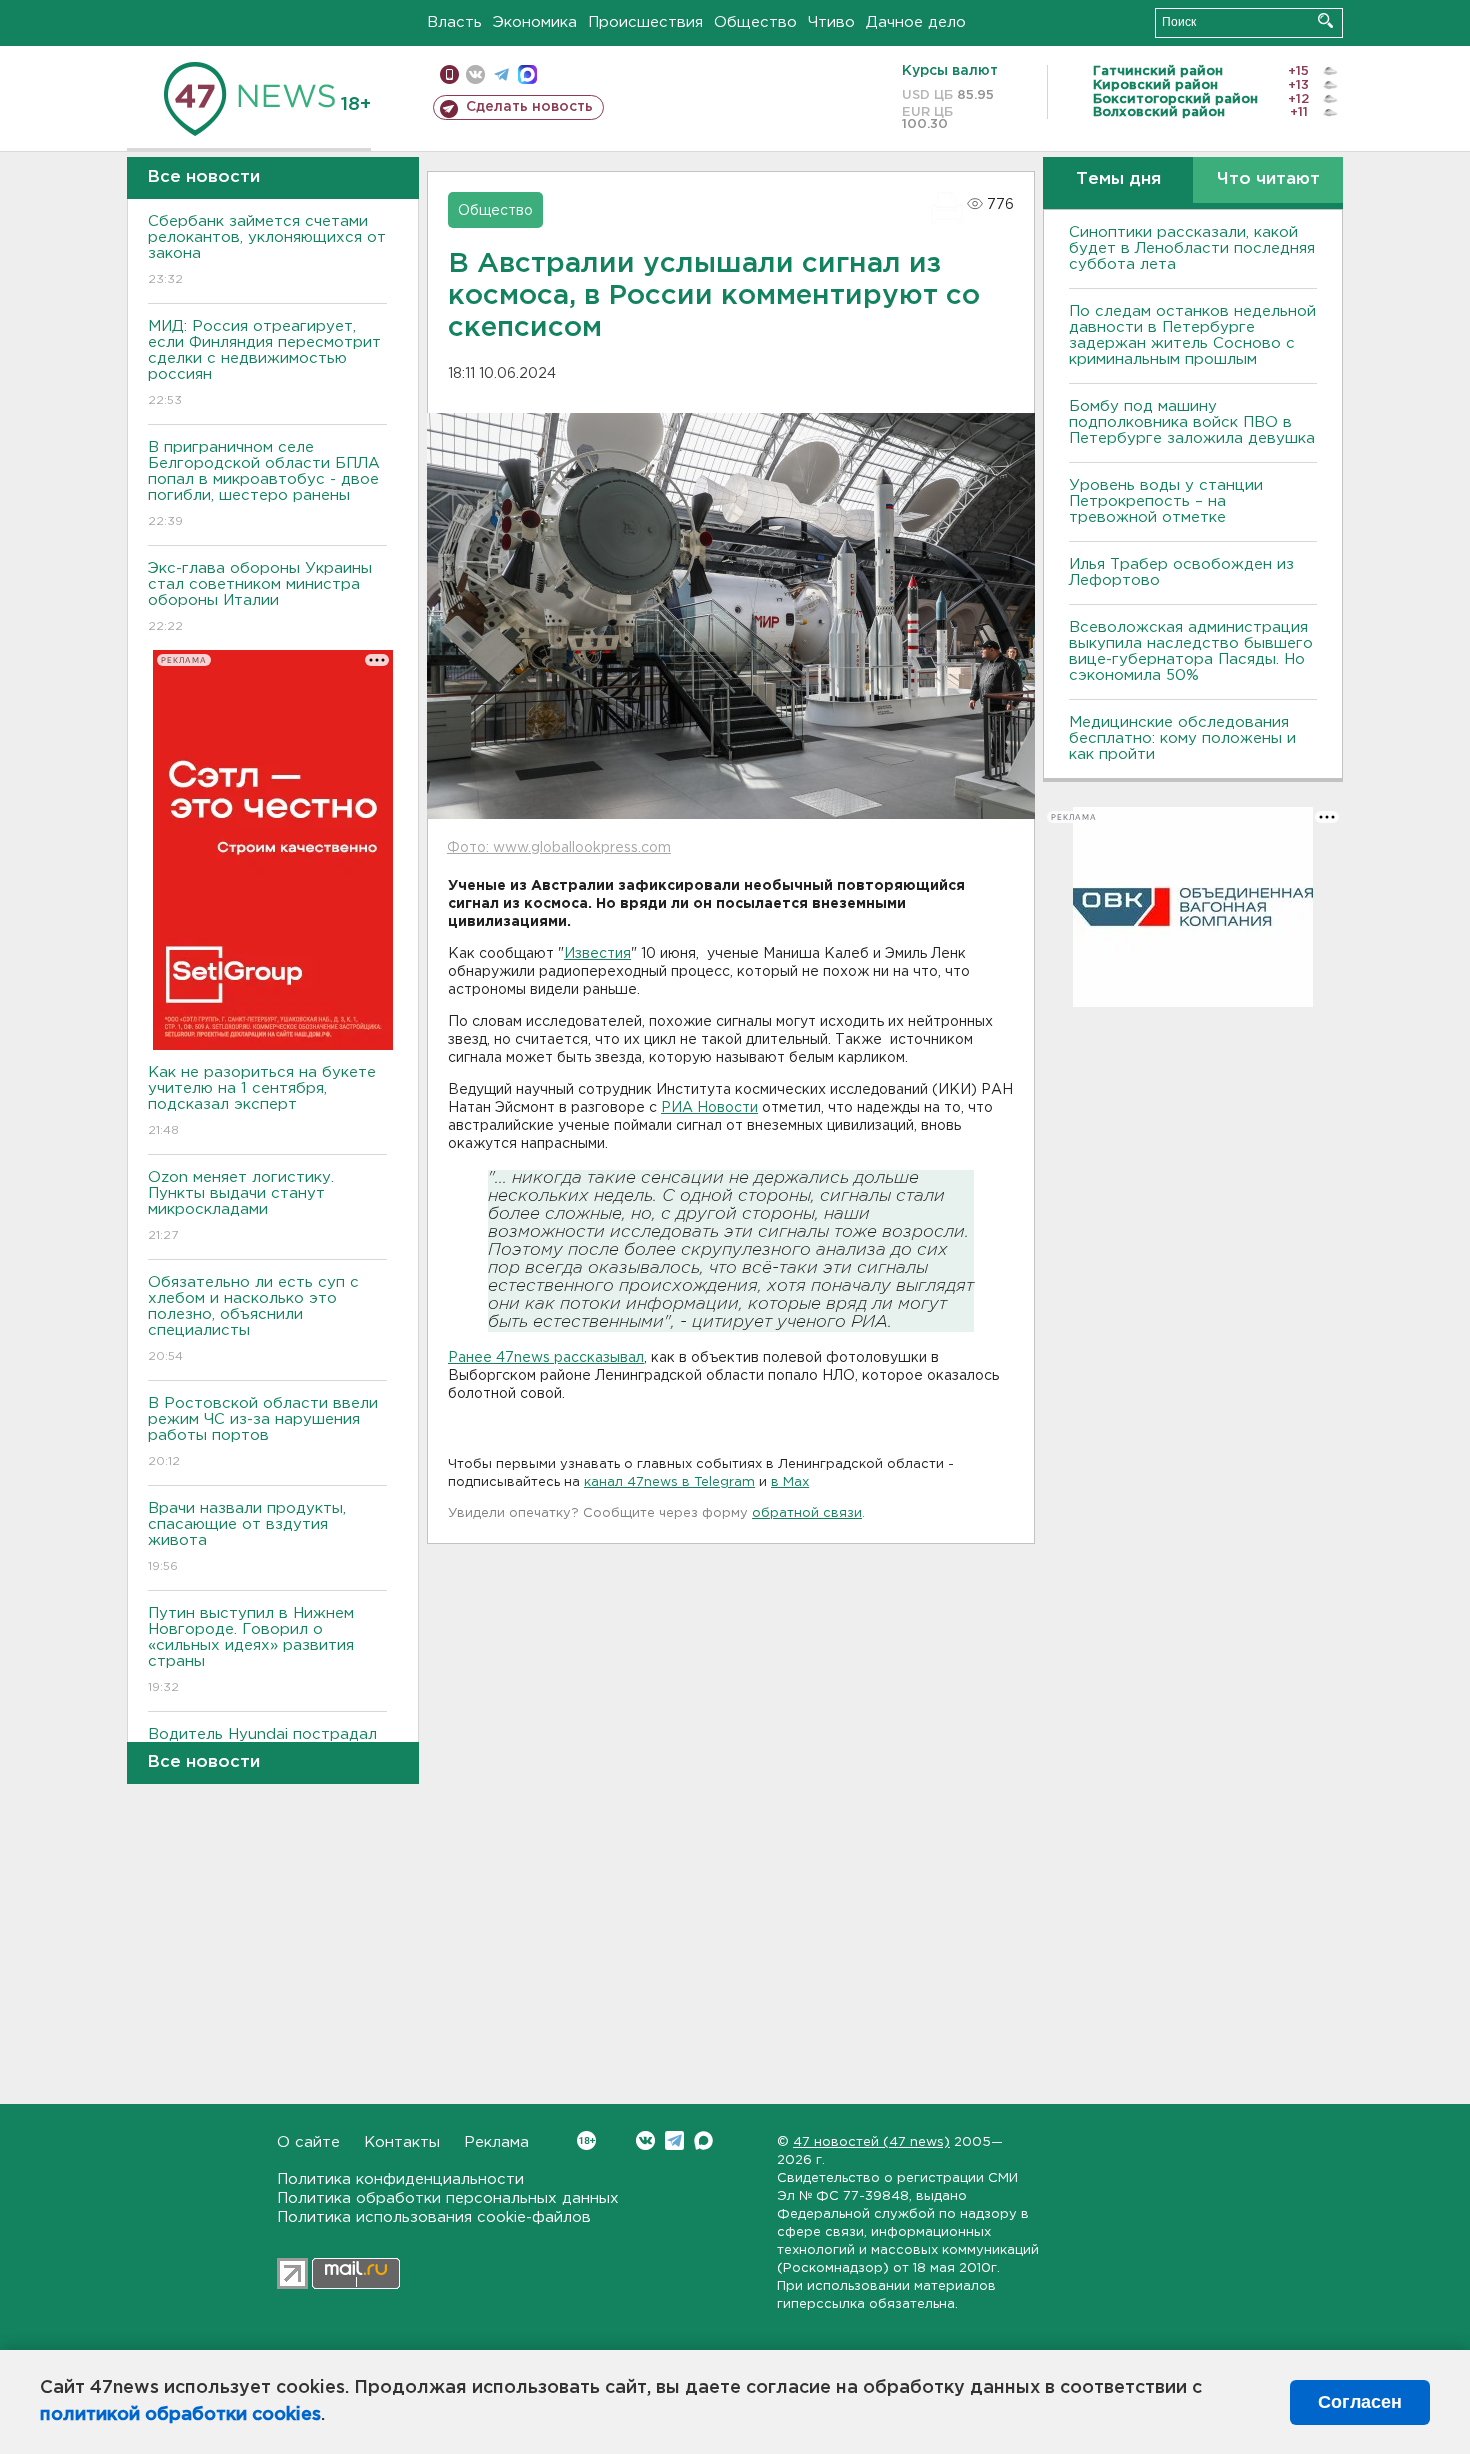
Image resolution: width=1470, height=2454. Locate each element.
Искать (1325, 20)
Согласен (1360, 2402)
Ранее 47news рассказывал (546, 1358)
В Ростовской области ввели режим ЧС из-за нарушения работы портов (263, 1432)
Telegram (674, 2140)
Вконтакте (645, 2140)
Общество (755, 22)
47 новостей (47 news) (871, 2142)
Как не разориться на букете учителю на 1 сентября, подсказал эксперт (262, 1101)
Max (703, 2140)
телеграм (501, 74)
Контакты (402, 2142)
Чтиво (831, 22)
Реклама (496, 2142)
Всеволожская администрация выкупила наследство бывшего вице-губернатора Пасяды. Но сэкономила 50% (1191, 651)
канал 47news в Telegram (669, 1482)
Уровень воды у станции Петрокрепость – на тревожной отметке (1166, 501)
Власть (454, 22)
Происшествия (645, 22)
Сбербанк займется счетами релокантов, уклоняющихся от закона (267, 250)
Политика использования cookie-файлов (434, 2217)
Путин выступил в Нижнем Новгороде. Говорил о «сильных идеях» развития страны (251, 1650)
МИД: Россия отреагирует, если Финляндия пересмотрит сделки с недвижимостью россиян (264, 363)
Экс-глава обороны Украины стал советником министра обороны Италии (260, 597)
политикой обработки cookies (180, 2415)
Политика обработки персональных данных (448, 2198)
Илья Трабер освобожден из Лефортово (1181, 572)
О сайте (308, 2142)
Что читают (1268, 179)
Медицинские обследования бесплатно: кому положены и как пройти (1182, 738)
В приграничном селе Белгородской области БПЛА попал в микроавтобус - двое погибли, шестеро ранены (264, 484)
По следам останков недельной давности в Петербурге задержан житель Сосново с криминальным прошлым (1192, 335)
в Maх (790, 1482)
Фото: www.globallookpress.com (559, 848)
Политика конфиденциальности (400, 2179)
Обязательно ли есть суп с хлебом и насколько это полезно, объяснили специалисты (253, 1319)
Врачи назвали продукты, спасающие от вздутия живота (247, 1537)
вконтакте (475, 74)
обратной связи (807, 1513)
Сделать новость (529, 107)
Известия (597, 954)
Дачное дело (916, 22)
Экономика (535, 22)
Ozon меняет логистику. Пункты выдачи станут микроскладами (241, 1206)
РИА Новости (709, 1108)
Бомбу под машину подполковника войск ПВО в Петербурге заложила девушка (1192, 422)
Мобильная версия (449, 74)
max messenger (527, 74)
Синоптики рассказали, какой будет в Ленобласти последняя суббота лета (1192, 248)
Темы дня (1118, 179)
